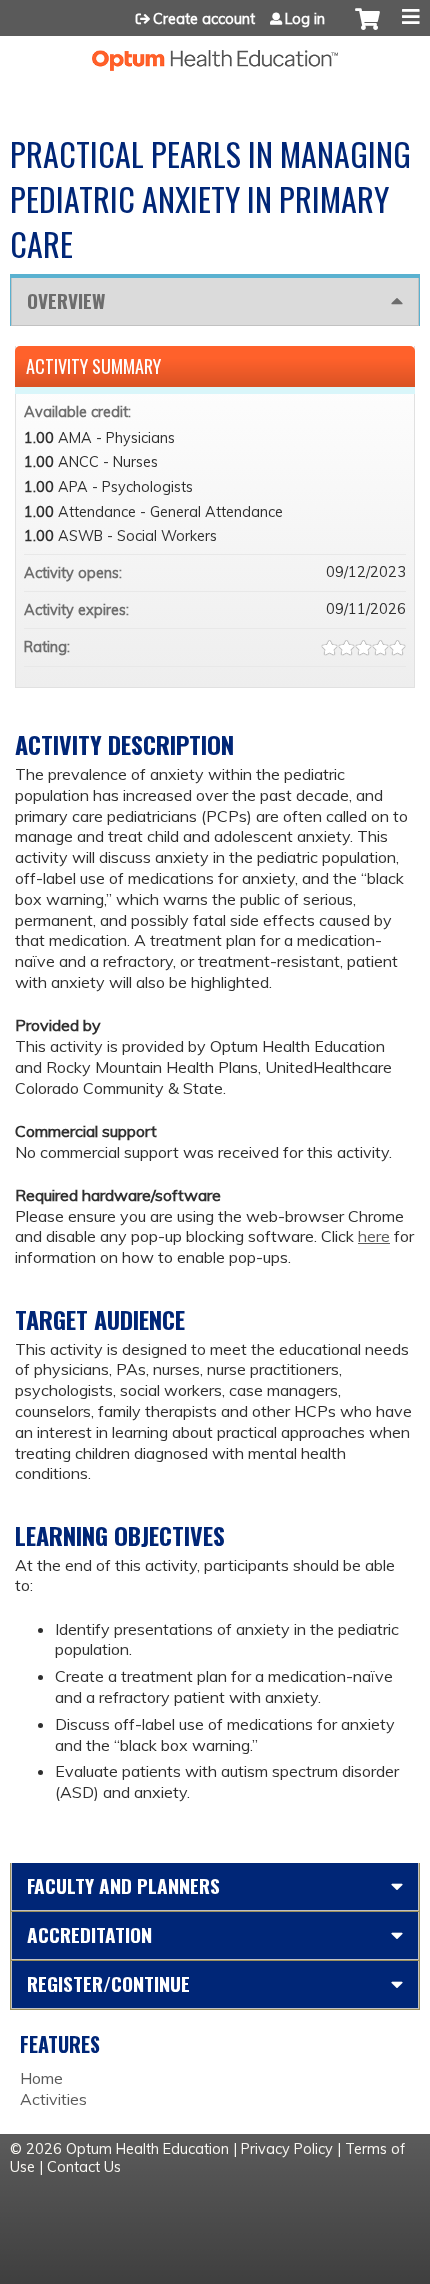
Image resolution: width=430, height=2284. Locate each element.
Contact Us (84, 2167)
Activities (53, 2099)
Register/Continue (108, 1983)
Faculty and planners (123, 1885)
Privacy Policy (287, 2149)
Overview (66, 300)
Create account (204, 19)
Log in (305, 19)
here (374, 1236)
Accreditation (89, 1934)
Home (41, 2078)
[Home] (215, 53)
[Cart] (367, 29)
